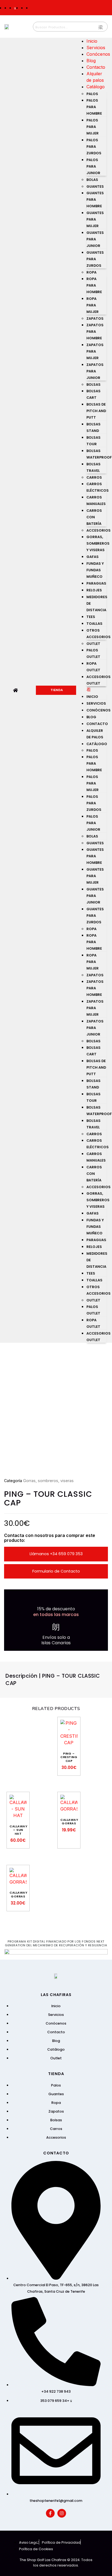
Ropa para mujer (93, 305)
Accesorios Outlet (99, 680)
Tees (91, 617)
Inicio (92, 41)
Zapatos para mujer (95, 351)
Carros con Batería (94, 517)
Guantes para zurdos (95, 259)
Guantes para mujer (95, 219)
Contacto (96, 67)
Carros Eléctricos (98, 487)
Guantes (95, 186)
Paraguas (96, 583)
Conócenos (98, 54)
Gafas (93, 557)
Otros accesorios (99, 634)
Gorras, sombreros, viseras (48, 1481)
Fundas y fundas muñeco (95, 570)
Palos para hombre (94, 107)
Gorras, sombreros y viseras (98, 543)
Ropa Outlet (93, 667)
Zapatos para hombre (95, 332)
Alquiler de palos (95, 734)
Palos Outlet (93, 653)
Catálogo (96, 87)
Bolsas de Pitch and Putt (96, 411)
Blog (91, 61)
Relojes (94, 590)
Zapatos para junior (95, 371)
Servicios (96, 48)
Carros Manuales (96, 501)
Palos (92, 94)
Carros (94, 477)
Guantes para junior (95, 239)
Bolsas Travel (94, 467)
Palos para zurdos (94, 147)
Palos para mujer (93, 127)
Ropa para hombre (94, 285)
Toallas (94, 624)
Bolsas (94, 385)
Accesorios (99, 530)
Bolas (92, 180)
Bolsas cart (94, 394)
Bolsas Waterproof (99, 454)
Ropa (91, 272)
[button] (97, 689)
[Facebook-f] (50, 2513)
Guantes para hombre (95, 200)
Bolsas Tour (94, 441)
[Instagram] (62, 2513)
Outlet (93, 644)
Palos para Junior (93, 166)
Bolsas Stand (94, 427)
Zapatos (95, 319)
